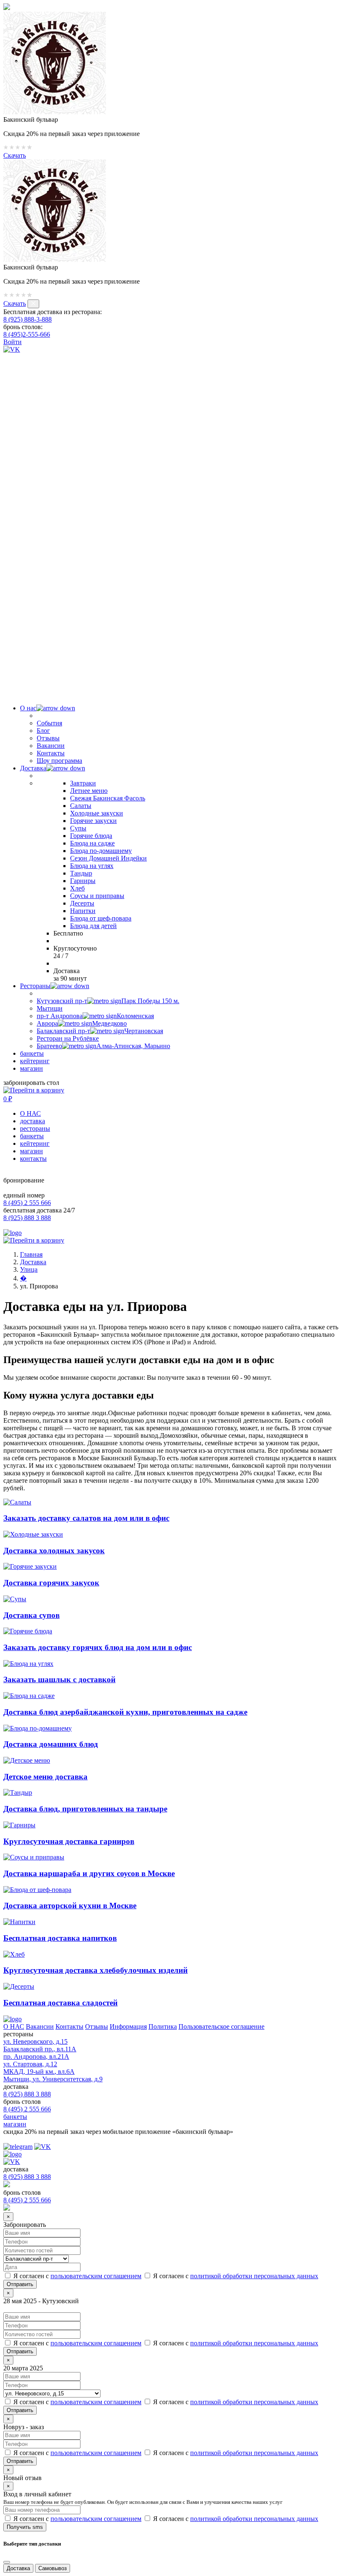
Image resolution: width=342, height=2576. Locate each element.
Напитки (83, 911)
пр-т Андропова (95, 1016)
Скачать (15, 155)
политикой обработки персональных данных (254, 2276)
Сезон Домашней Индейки (108, 858)
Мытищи (50, 1008)
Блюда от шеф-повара (101, 918)
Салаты (81, 806)
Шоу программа (59, 761)
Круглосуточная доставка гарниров (69, 1841)
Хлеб (77, 888)
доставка (33, 1121)
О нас (28, 708)
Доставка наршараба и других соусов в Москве (89, 1873)
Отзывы (48, 738)
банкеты (32, 1053)
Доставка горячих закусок (51, 1583)
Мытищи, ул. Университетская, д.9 (53, 2079)
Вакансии (51, 746)
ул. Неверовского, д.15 (35, 2041)
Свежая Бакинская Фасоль (108, 798)
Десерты (82, 903)
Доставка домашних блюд (51, 1744)
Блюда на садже (92, 843)
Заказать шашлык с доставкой (59, 1679)
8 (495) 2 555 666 (27, 1203)
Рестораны (35, 986)
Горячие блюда (91, 836)
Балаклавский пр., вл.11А (40, 2049)
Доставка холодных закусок (54, 1551)
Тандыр (81, 873)
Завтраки (83, 783)
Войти (13, 342)
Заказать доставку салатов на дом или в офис (86, 1518)
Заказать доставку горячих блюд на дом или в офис (98, 1647)
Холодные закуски (97, 813)
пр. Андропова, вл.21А (36, 2057)
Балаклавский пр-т (100, 1031)
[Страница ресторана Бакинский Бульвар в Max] (171, 686)
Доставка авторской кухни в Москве (70, 1906)
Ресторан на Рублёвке (68, 1038)
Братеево (103, 1046)
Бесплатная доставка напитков (60, 1938)
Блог (43, 731)
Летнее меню (89, 791)
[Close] (7, 2562)
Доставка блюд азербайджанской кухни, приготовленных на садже (125, 1712)
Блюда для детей (93, 926)
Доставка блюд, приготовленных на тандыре (85, 1809)
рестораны (35, 1128)
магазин (31, 1068)
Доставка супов (31, 1615)
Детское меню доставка (45, 1777)
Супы (78, 828)
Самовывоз (53, 2568)
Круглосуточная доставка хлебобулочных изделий (96, 1970)
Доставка (33, 768)
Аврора (82, 1023)
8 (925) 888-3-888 (28, 319)
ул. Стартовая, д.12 (30, 2064)
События (49, 723)
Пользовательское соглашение (221, 2026)
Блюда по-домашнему (101, 851)
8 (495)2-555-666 (27, 334)
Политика (163, 2026)
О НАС (30, 1113)
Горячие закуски (93, 821)
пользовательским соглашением (96, 2276)
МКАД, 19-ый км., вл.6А (39, 2072)
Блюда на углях (92, 866)
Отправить (20, 2351)
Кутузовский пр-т (108, 1001)
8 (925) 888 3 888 (27, 1218)
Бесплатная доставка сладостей (60, 2003)
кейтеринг (35, 1061)
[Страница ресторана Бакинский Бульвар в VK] (12, 349)
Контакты (51, 753)
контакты (33, 1158)
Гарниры (83, 881)
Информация (128, 2026)
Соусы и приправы (97, 896)
